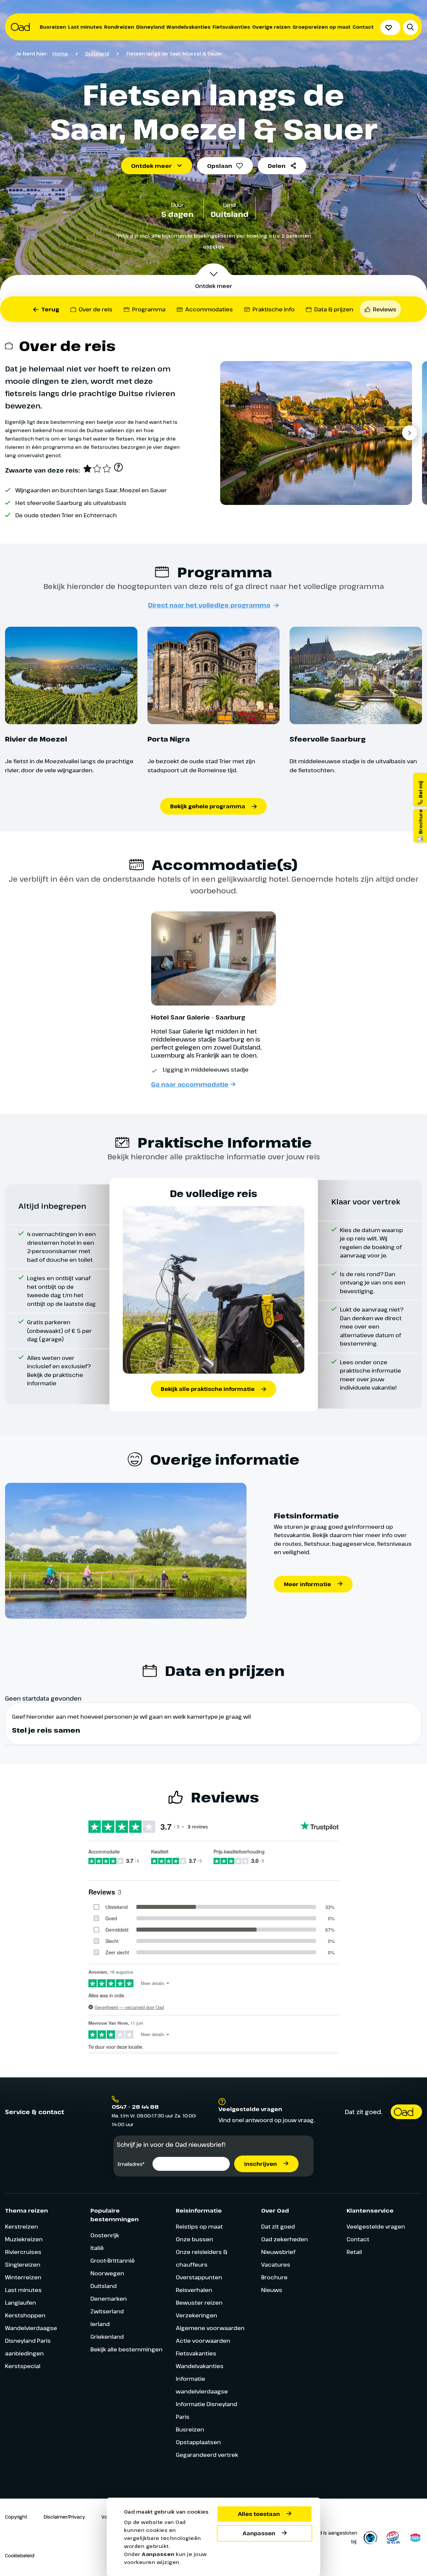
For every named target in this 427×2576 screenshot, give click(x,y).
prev (231, 433)
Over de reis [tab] (96, 309)
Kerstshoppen (25, 2315)
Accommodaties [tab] (209, 309)
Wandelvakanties (188, 27)
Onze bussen (194, 2239)
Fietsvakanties (231, 27)
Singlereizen (23, 2264)
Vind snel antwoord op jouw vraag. (267, 2120)
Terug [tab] (50, 309)
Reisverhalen (194, 2290)
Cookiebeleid (20, 2555)
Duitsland (97, 53)
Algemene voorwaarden (210, 2328)
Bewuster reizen (199, 2303)
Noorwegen (107, 2273)
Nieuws (272, 2290)
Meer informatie (307, 1584)
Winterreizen (23, 2277)
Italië (97, 2248)
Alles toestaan (259, 2514)
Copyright (16, 2517)
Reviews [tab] (385, 309)
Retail (354, 2252)
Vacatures (276, 2264)
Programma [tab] (149, 309)
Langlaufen (21, 2303)
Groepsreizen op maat (322, 27)
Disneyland (150, 27)
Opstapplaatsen (198, 2442)
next (409, 433)
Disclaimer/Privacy (64, 2517)
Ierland (100, 2324)
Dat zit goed (278, 2226)
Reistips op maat (199, 2226)
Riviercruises (23, 2252)
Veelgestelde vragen (376, 2226)
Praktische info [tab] (274, 309)
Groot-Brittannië (113, 2260)
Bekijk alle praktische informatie (208, 1389)
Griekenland (107, 2337)
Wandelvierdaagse (31, 2328)
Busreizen (53, 27)
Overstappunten (199, 2277)
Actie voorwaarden (203, 2341)
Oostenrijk (105, 2235)
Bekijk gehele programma (208, 806)
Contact (363, 27)
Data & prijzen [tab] (334, 309)
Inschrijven (261, 2164)
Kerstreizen (22, 2226)
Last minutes (85, 27)
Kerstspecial (23, 2366)
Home (60, 53)
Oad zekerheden (285, 2239)
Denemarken (109, 2299)
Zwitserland (107, 2311)
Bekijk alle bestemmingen (126, 2349)
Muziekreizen (24, 2239)
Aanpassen (259, 2533)
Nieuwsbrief (278, 2252)
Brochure (274, 2277)
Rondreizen (119, 27)
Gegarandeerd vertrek (207, 2455)
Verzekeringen (196, 2315)
